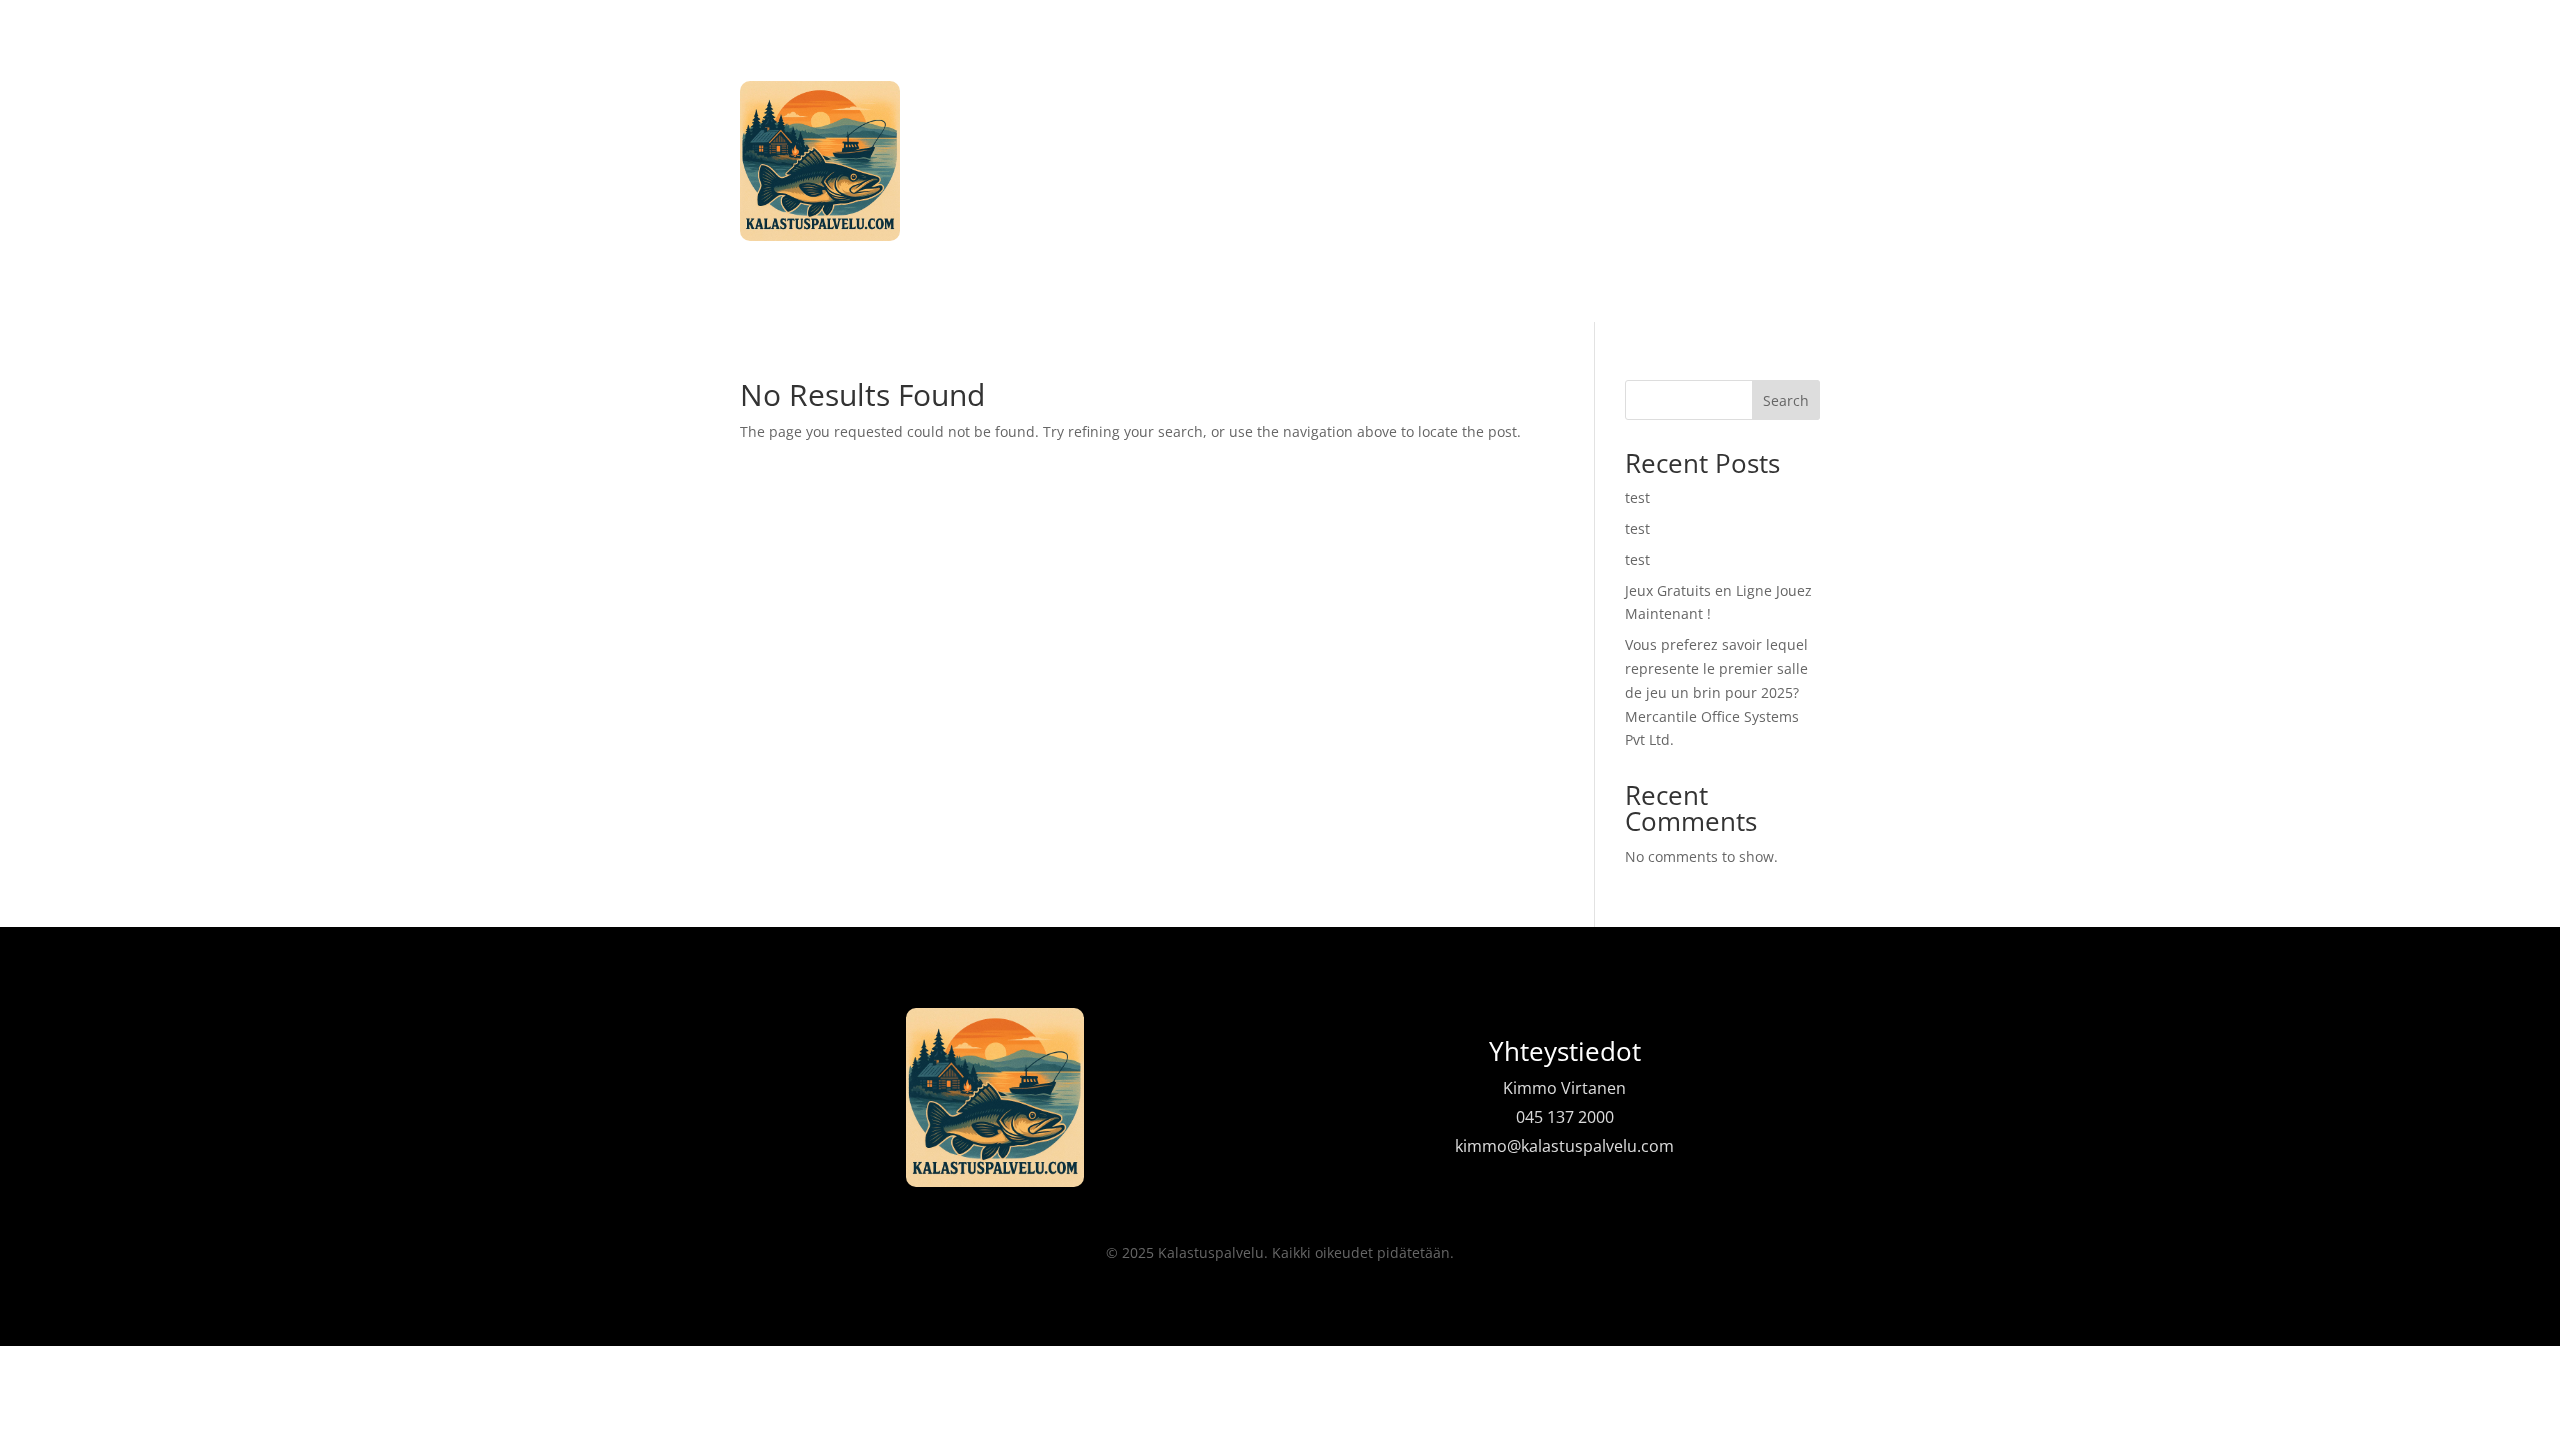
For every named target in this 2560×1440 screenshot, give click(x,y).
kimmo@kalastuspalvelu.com (1564, 1146)
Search (1786, 400)
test (1637, 497)
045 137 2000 (1565, 1117)
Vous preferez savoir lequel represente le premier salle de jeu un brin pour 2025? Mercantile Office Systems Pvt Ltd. (1716, 692)
